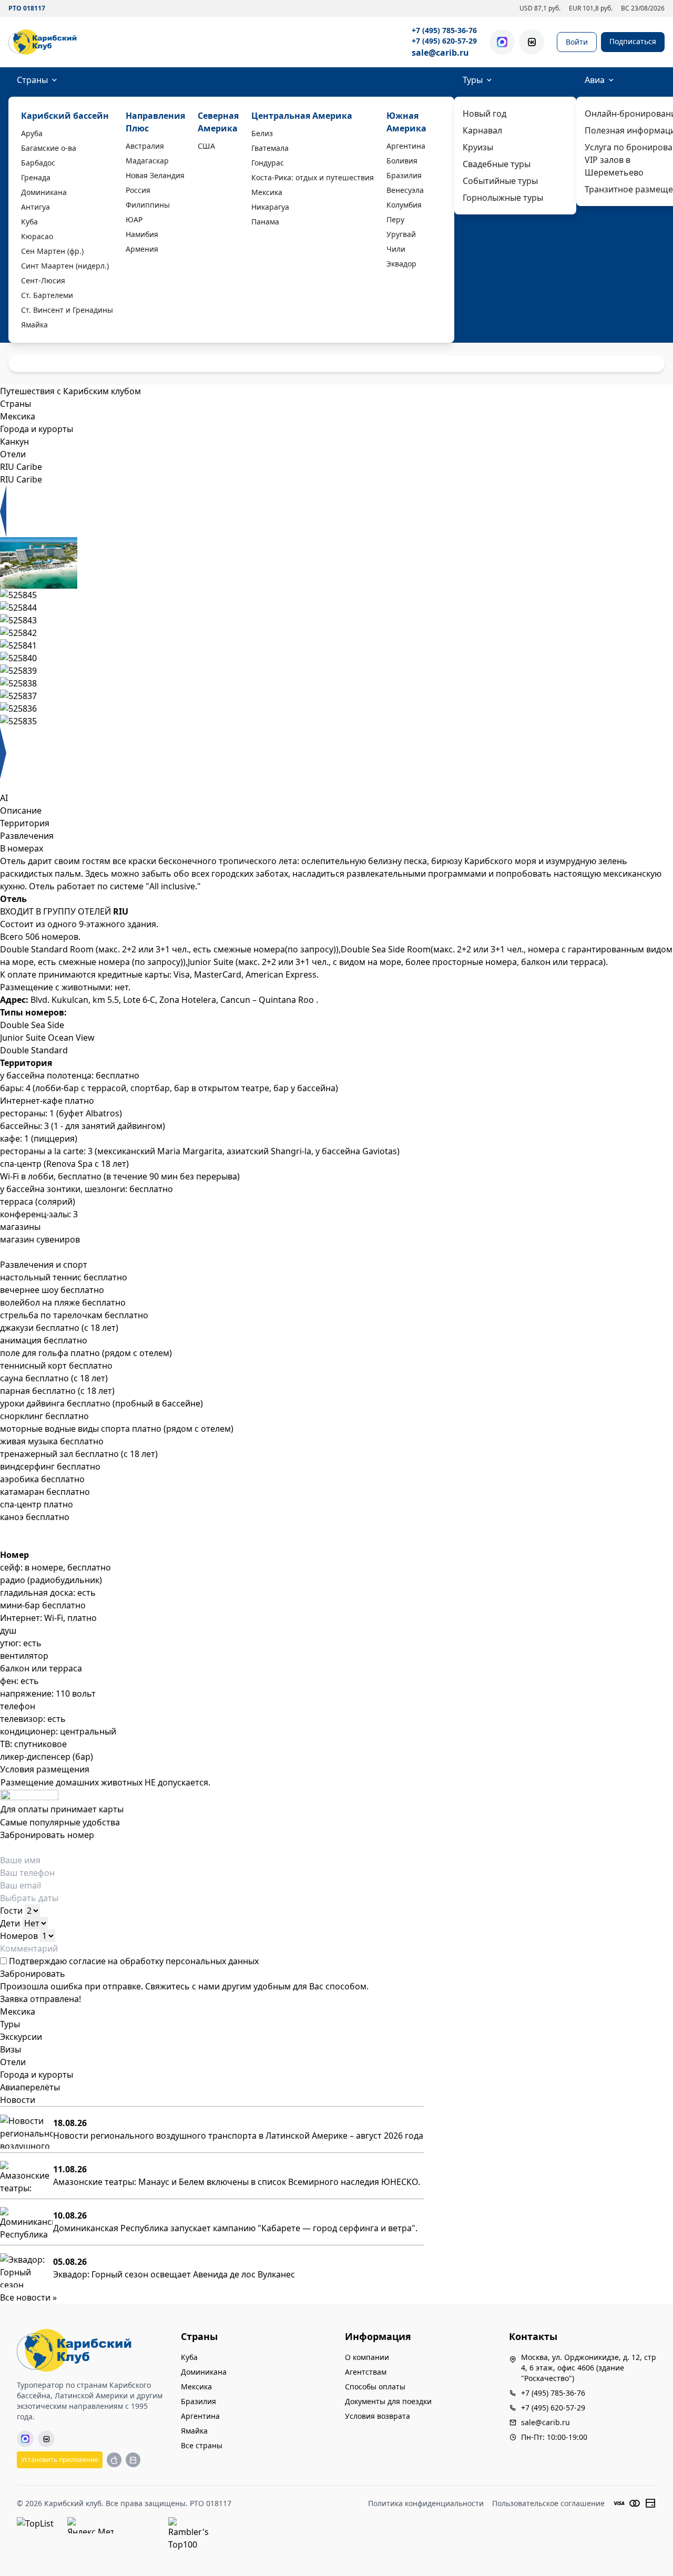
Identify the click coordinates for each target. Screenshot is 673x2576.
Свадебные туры (497, 164)
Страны (32, 80)
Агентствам (366, 2372)
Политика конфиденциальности (426, 2503)
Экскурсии (21, 2037)
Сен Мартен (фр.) (52, 251)
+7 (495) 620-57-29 (444, 41)
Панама (265, 222)
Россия (138, 190)
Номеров (19, 1936)
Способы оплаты (375, 2387)
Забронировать (33, 1974)
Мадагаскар (147, 161)
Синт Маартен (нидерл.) (65, 266)
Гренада (36, 177)
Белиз (262, 133)
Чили (396, 249)
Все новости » (28, 2297)
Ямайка (34, 325)
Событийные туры (500, 181)
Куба (29, 222)
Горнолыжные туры (503, 198)
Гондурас (268, 163)
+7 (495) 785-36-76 (444, 30)
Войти (577, 42)
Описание (21, 810)
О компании (367, 2357)
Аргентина (406, 146)
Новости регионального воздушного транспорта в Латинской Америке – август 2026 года (238, 2136)
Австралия (145, 146)
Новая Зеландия (155, 175)
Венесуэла (405, 190)
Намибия (142, 234)
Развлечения (27, 836)
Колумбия (404, 205)
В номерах (22, 848)
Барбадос (38, 163)
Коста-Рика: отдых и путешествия (313, 177)
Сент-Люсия (43, 280)
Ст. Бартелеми (47, 295)
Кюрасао (37, 236)
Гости (11, 1911)
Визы (11, 2049)
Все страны (202, 2445)
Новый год (485, 114)
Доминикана (44, 192)
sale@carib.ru (440, 53)
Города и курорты (37, 2075)
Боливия (402, 161)
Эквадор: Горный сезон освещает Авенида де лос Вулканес (174, 2274)
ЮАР (134, 219)
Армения (142, 249)
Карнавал (482, 130)
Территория (25, 823)
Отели (13, 2062)
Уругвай (401, 234)
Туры (473, 80)
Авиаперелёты (30, 2087)
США (206, 146)
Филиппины (148, 205)
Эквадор (401, 264)
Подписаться (633, 41)
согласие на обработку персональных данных (164, 1961)
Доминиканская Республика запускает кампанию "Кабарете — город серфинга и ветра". (235, 2228)
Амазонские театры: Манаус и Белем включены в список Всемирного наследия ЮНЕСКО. (237, 2182)
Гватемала (270, 148)
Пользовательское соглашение (548, 2503)
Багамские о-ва (49, 148)
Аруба (32, 133)
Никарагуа (270, 207)
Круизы (478, 147)
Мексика (267, 192)
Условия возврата (378, 2416)
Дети (10, 1923)
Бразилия (404, 175)
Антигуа (35, 207)
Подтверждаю (133, 1961)
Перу (395, 219)
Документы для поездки (388, 2401)
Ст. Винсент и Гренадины (67, 310)
